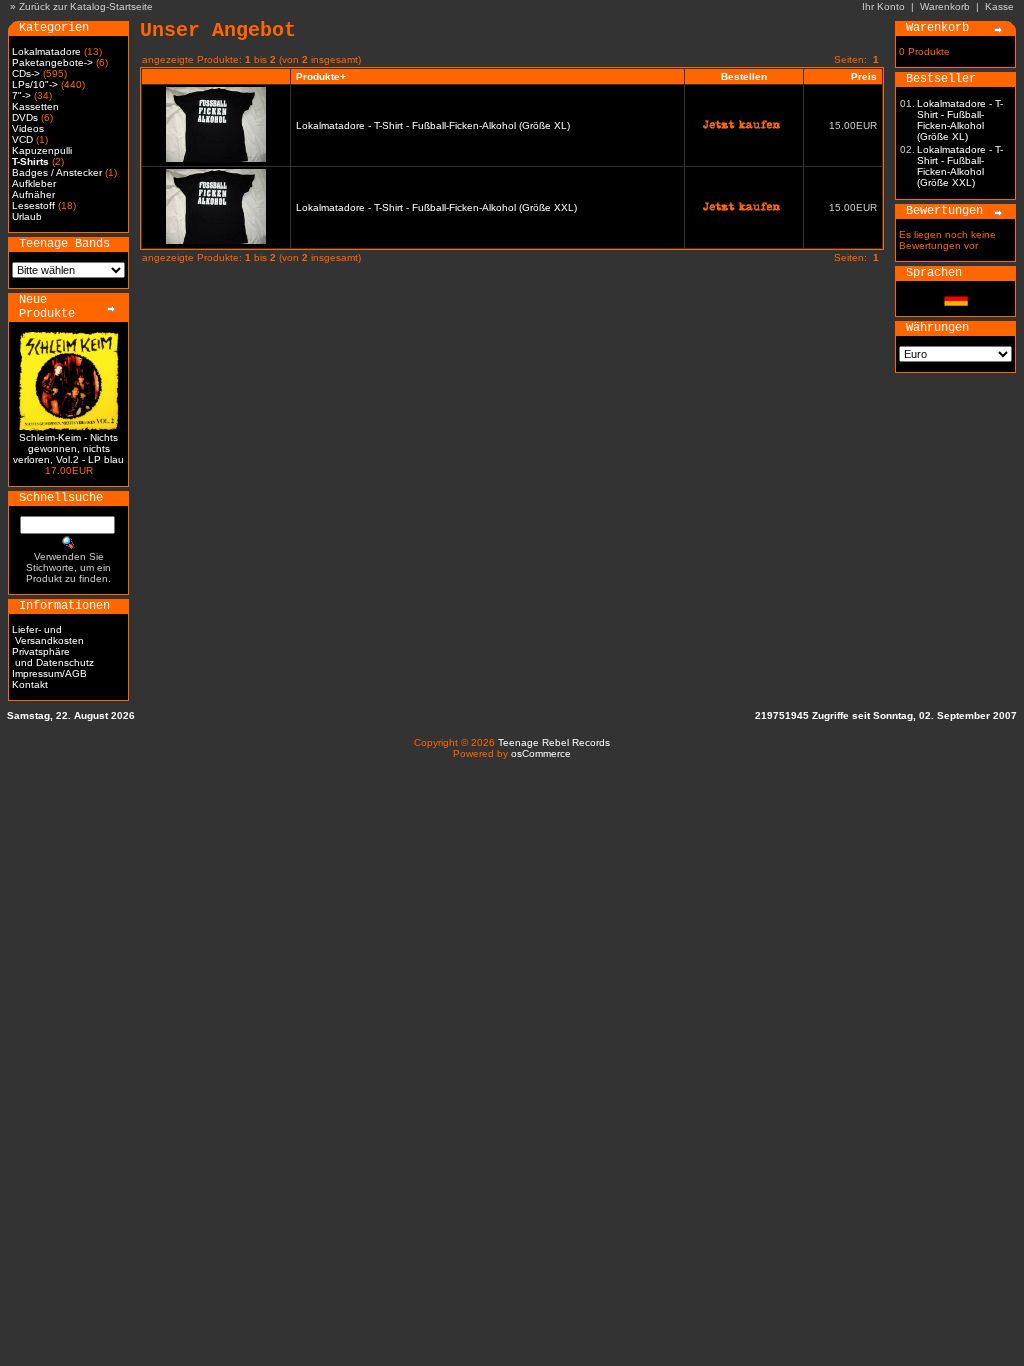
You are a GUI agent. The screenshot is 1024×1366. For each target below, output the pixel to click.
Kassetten (35, 106)
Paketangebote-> (52, 62)
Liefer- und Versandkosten (48, 635)
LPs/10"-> (35, 84)
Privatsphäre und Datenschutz (53, 657)
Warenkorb (945, 6)
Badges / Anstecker (57, 172)
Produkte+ (321, 76)
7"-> (21, 95)
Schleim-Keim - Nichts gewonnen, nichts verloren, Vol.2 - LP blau (68, 448)
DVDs (25, 117)
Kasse (999, 6)
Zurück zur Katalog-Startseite (86, 6)
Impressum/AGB (49, 673)
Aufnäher (33, 194)
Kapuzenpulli (42, 150)
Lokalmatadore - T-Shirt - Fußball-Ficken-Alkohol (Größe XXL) (436, 207)
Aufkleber (34, 183)
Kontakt (30, 684)
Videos (28, 128)
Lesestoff (33, 205)
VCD (22, 139)
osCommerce (541, 753)
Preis (864, 76)
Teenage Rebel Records (554, 742)
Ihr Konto (883, 6)
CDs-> (26, 73)
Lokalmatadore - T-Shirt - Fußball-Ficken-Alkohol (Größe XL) (433, 125)
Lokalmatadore (46, 51)
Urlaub (27, 216)
